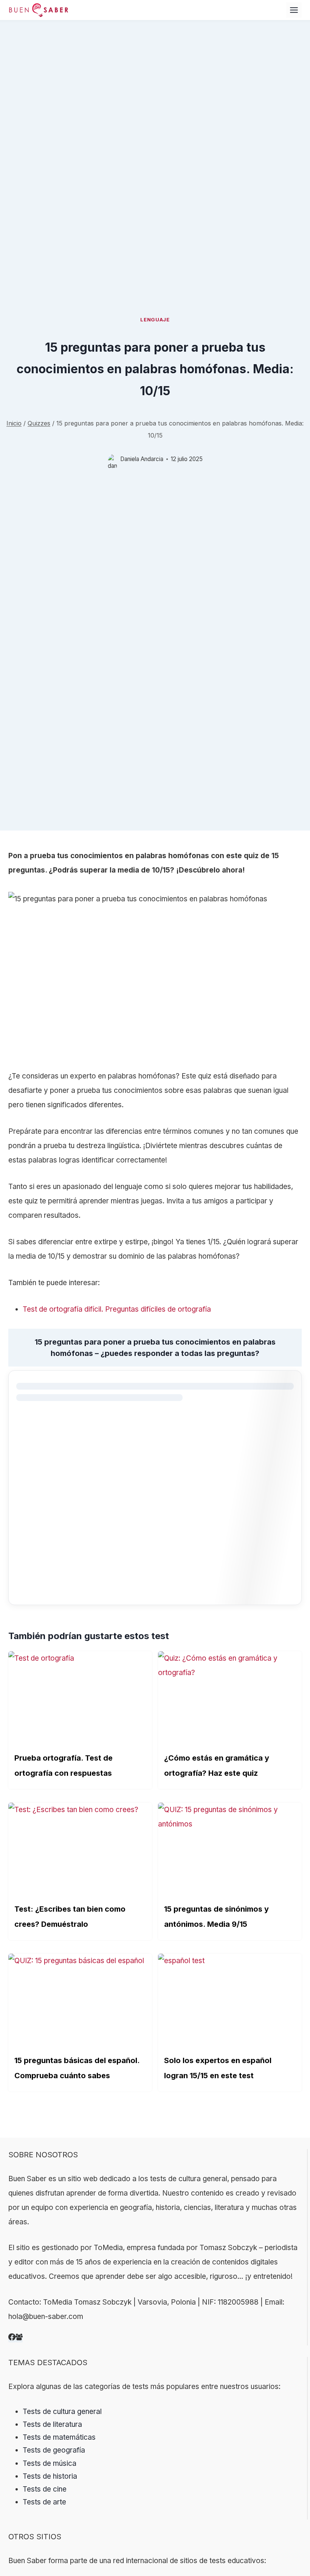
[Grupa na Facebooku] (19, 2338)
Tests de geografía (54, 2450)
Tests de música (50, 2463)
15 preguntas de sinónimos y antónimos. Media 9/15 (216, 1917)
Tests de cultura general (62, 2412)
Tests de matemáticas (59, 2437)
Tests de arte (44, 2502)
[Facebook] (12, 2338)
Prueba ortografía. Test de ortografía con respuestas (64, 1766)
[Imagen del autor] (112, 459)
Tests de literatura (52, 2424)
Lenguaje (155, 319)
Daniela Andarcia (142, 459)
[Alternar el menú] (294, 10)
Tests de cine (45, 2489)
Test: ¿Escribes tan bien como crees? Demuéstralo (70, 1917)
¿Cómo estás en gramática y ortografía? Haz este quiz (217, 1766)
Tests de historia (50, 2476)
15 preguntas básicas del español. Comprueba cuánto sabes (77, 2068)
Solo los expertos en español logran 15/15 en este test (218, 2068)
